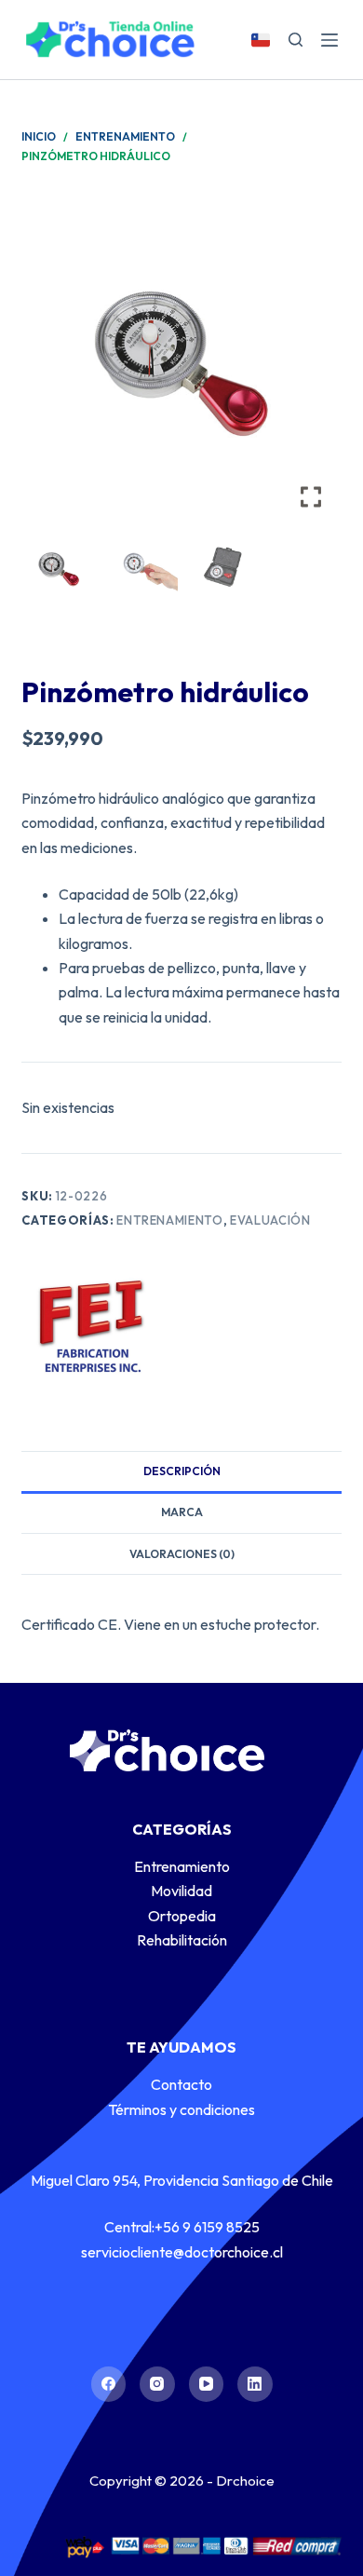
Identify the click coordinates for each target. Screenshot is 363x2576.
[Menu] (329, 40)
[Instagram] (157, 2384)
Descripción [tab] (182, 1471)
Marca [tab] (182, 1512)
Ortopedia (182, 1916)
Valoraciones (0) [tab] (182, 1554)
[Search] (296, 40)
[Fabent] (91, 1325)
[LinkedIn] (255, 2384)
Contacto (181, 2084)
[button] (314, 371)
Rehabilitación (182, 1940)
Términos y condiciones (181, 2109)
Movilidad (181, 1891)
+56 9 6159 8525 (207, 2227)
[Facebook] (109, 2384)
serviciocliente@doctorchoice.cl (182, 2252)
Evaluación (270, 1220)
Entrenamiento (169, 1220)
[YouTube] (207, 2384)
